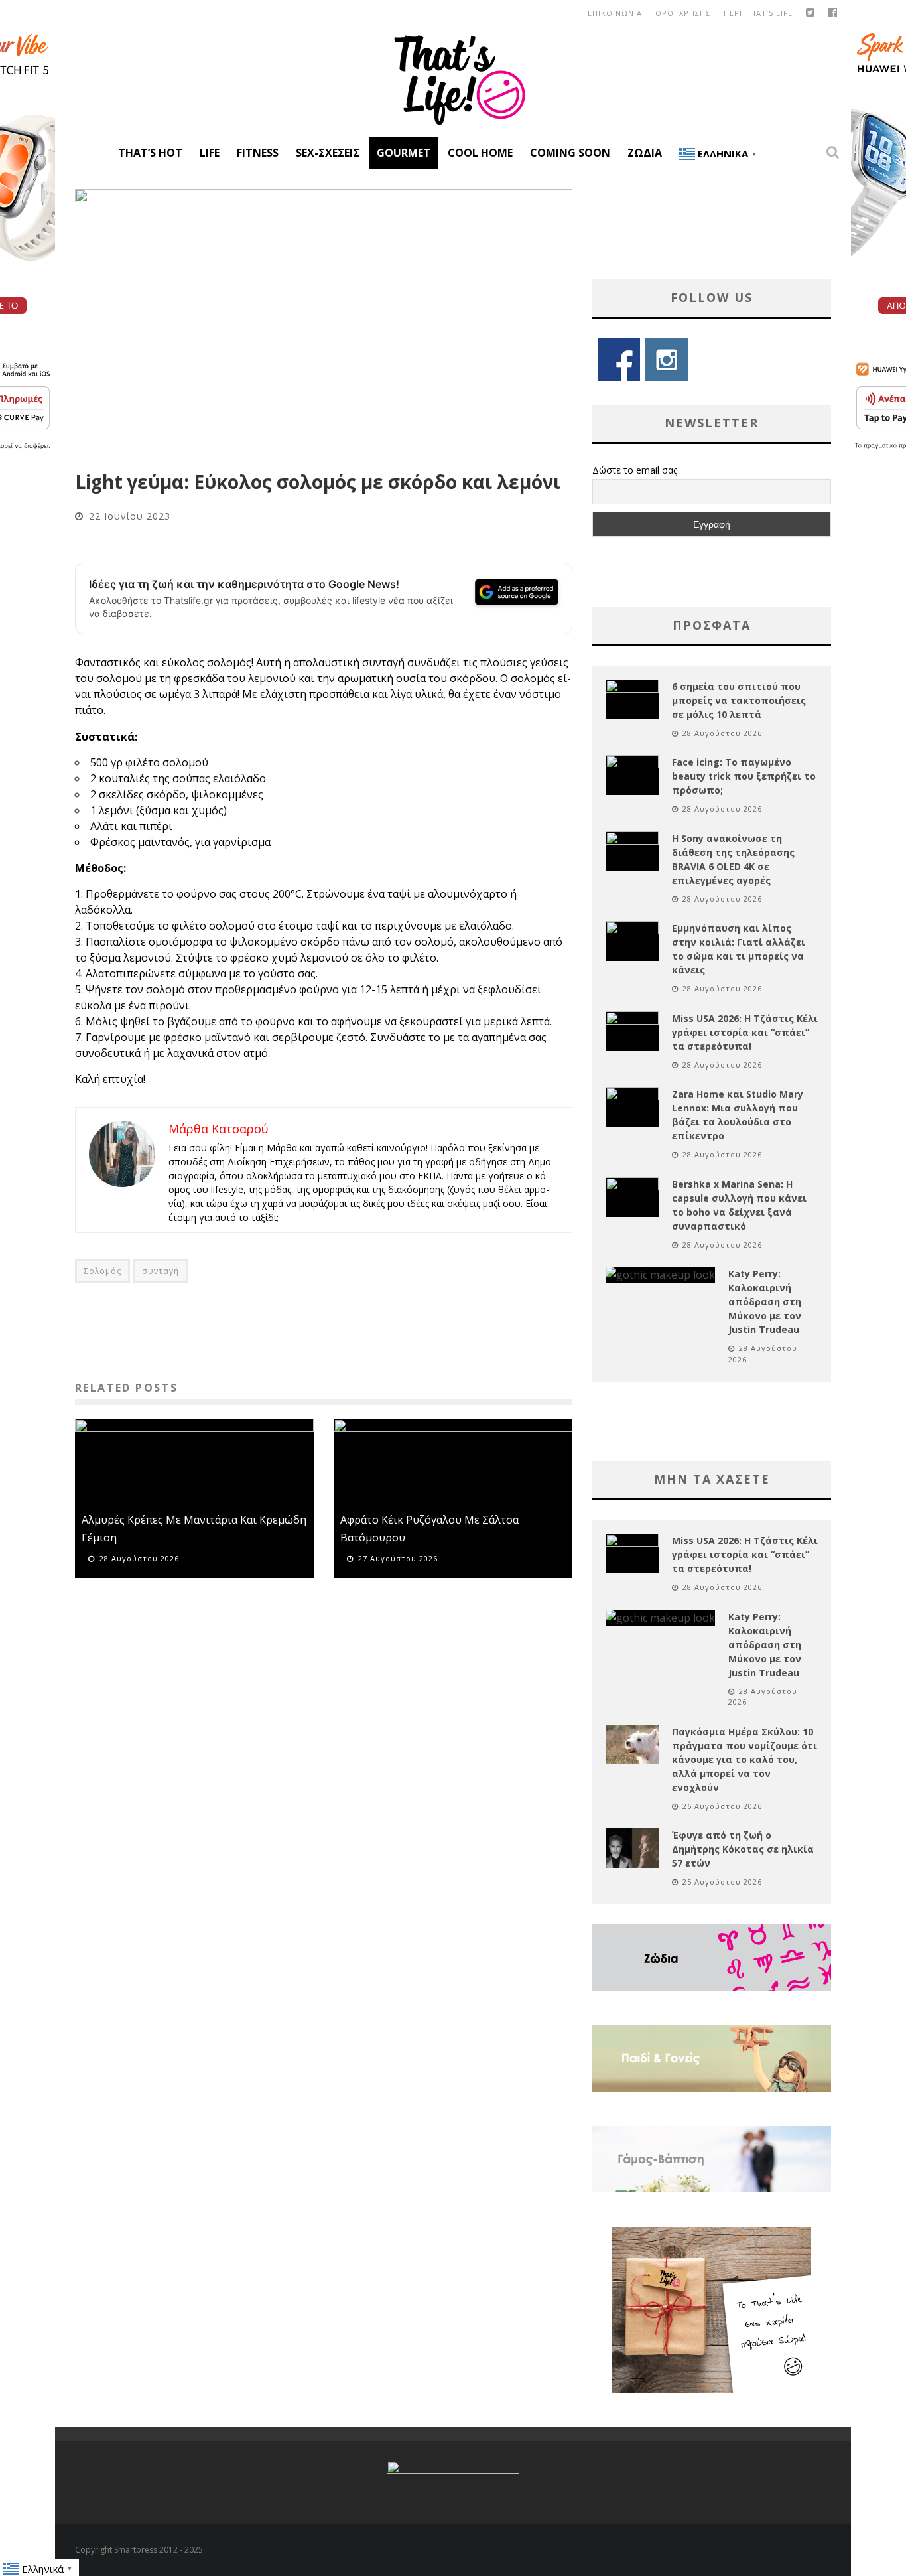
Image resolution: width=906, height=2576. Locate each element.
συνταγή (161, 1271)
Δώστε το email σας (635, 470)
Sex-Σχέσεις (328, 153)
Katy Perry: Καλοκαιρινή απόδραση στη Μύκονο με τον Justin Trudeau (765, 1302)
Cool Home (480, 153)
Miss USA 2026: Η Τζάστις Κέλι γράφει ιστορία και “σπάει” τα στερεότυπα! (745, 1032)
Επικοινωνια (615, 13)
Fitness (258, 153)
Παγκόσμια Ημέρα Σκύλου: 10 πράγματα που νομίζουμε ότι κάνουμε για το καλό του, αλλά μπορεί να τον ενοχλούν (744, 1759)
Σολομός (102, 1271)
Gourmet (404, 153)
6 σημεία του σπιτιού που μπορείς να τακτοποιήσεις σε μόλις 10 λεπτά (739, 700)
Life (210, 153)
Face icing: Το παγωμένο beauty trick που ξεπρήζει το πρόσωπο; (744, 776)
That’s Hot (150, 153)
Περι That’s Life (758, 13)
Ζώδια (645, 153)
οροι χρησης (683, 13)
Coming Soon (570, 153)
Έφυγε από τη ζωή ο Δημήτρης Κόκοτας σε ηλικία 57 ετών (743, 1849)
